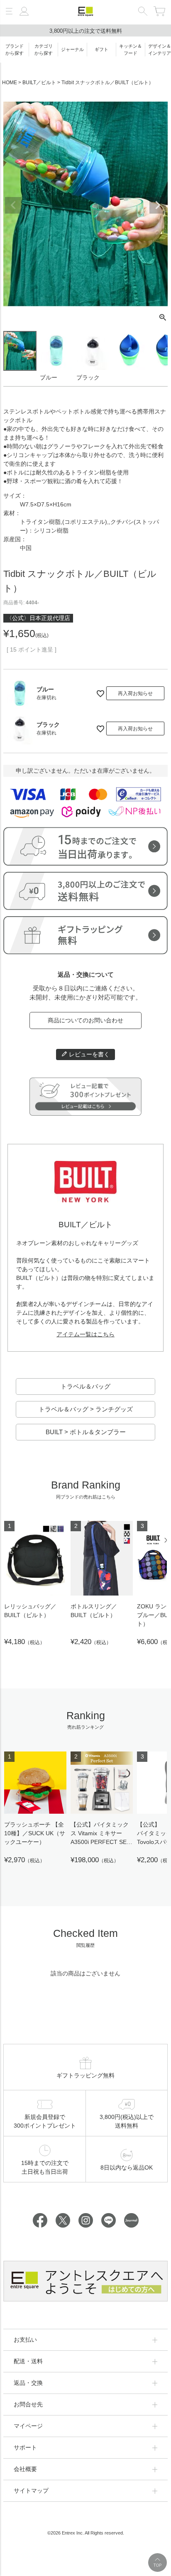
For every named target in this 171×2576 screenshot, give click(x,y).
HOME (10, 83)
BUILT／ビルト (39, 83)
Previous (13, 205)
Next (158, 205)
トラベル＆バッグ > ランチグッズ (86, 1409)
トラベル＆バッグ (85, 1386)
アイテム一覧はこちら (85, 1334)
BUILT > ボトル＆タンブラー (86, 1432)
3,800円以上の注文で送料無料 (86, 31)
